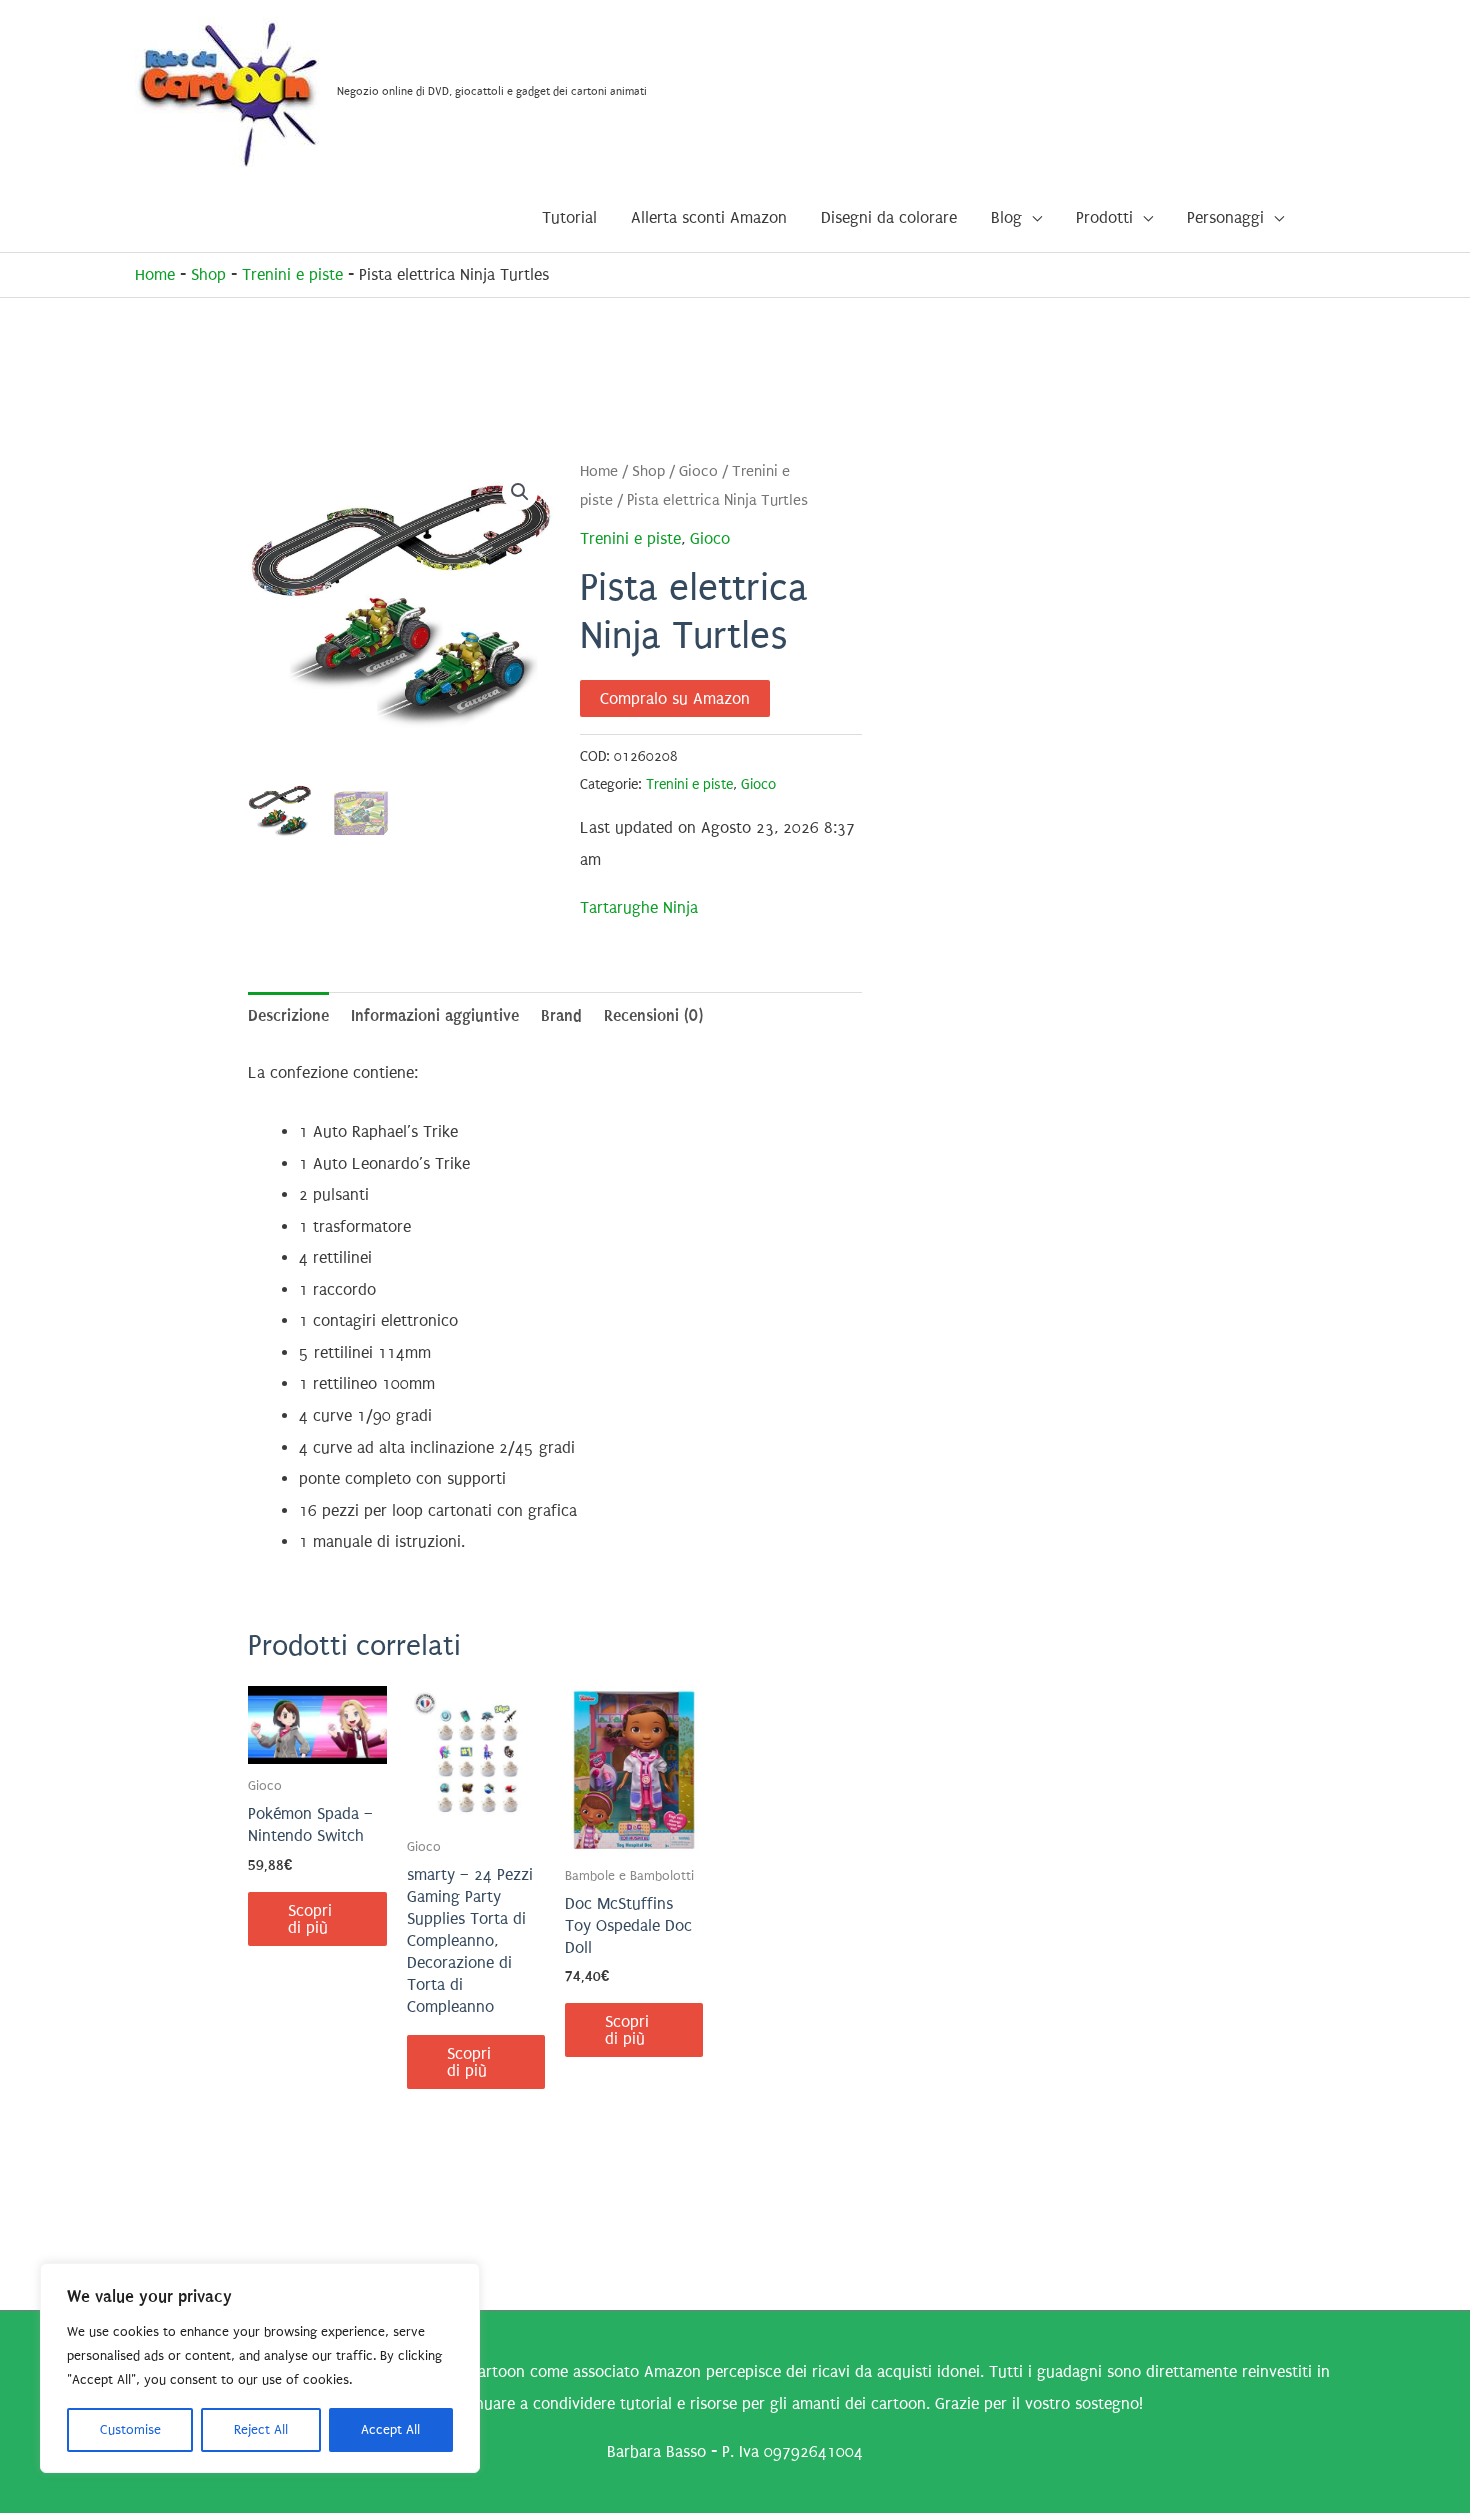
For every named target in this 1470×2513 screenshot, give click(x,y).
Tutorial (569, 217)
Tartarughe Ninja (639, 907)
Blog (1006, 217)
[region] (260, 2368)
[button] (520, 492)
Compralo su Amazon (675, 698)
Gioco (698, 471)
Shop (208, 274)
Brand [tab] (561, 1015)
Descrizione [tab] (288, 1015)
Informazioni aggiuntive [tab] (435, 1015)
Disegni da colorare (889, 217)
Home (155, 274)
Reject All (261, 2429)
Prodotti (1104, 217)
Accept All (390, 2429)
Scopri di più (310, 1919)
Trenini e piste (292, 274)
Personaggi (1225, 217)
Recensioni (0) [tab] (653, 1015)
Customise (130, 2429)
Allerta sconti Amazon (709, 217)
